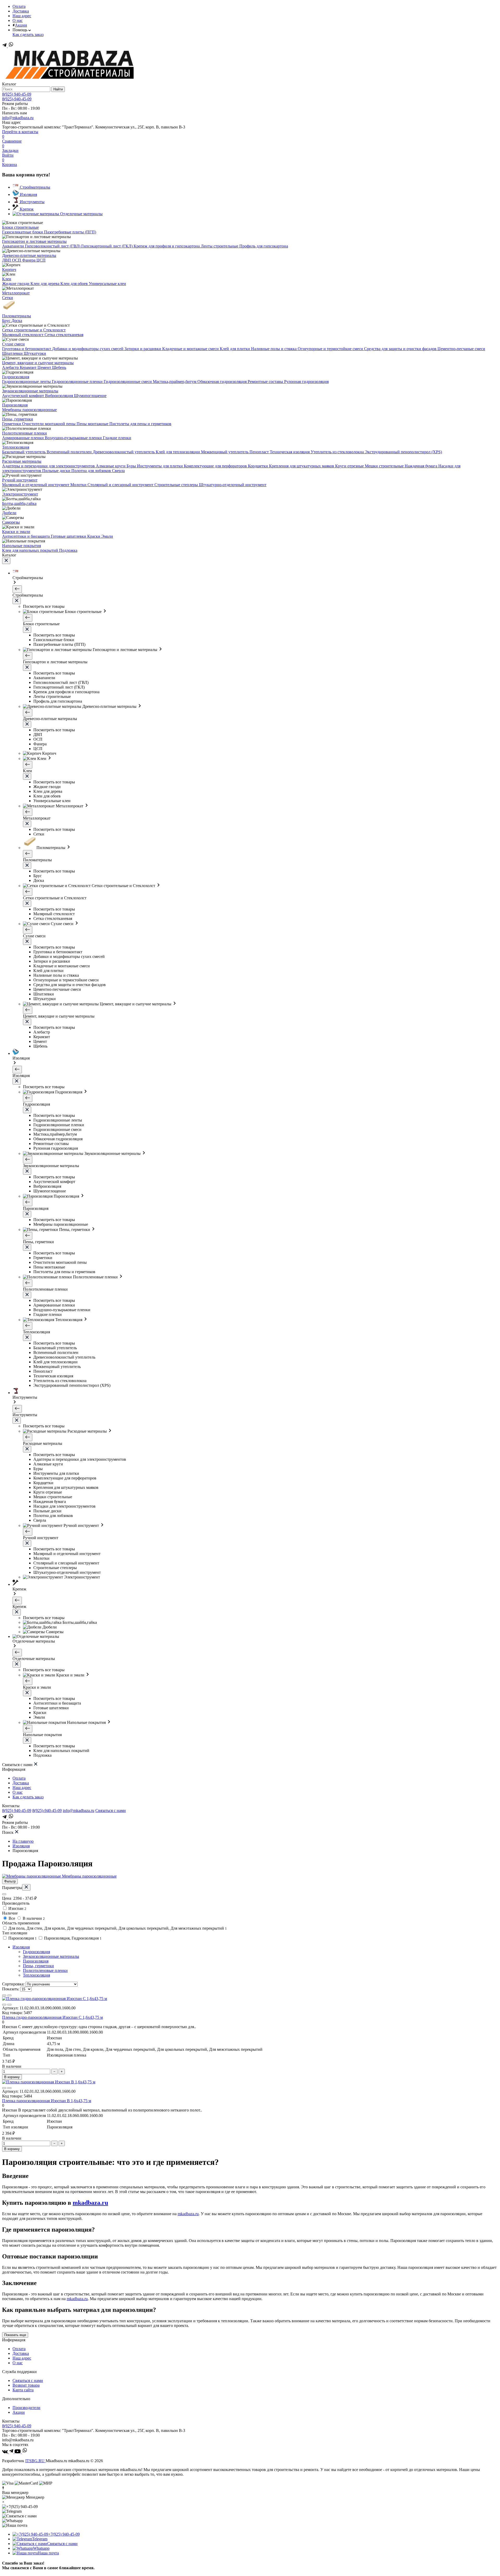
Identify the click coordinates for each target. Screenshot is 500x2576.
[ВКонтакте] (5, 2452)
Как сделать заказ (28, 35)
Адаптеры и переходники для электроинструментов (49, 466)
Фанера (29, 260)
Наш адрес (22, 16)
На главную (23, 1841)
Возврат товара (26, 2385)
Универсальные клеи (107, 284)
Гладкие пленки (117, 438)
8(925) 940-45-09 (17, 94)
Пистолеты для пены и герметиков (140, 424)
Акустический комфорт (24, 396)
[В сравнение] (9, 2005)
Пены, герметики (18, 419)
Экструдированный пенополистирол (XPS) (403, 452)
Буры (132, 466)
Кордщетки (258, 466)
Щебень (59, 367)
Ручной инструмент (20, 480)
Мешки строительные (385, 466)
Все (12, 1918)
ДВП (7, 260)
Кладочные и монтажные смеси (191, 349)
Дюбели (9, 513)
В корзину (12, 2077)
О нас (18, 20)
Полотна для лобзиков (92, 471)
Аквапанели (14, 246)
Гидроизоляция (16, 377)
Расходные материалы (22, 461)
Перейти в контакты (20, 132)
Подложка (68, 550)
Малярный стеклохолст (23, 335)
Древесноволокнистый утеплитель (124, 452)
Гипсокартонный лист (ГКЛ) (107, 246)
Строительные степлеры (177, 485)
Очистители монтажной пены (49, 424)
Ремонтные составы (266, 382)
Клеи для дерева (45, 284)
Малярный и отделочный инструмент (36, 485)
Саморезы (11, 522)
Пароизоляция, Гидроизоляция (72, 1938)
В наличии (33, 1918)
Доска (17, 321)
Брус (7, 321)
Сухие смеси (13, 344)
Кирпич (9, 270)
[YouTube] (18, 2452)
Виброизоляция (60, 396)
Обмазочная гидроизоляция (223, 382)
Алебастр (11, 367)
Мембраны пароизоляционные (29, 410)
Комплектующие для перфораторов (216, 466)
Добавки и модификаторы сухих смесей (88, 349)
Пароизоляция (15, 405)
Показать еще (15, 2335)
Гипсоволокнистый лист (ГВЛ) (53, 246)
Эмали (107, 536)
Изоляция (21, 1846)
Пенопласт (260, 452)
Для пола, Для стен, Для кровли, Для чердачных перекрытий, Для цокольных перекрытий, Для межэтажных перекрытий (117, 1928)
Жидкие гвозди (16, 284)
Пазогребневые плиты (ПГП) (70, 232)
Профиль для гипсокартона (264, 246)
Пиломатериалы (17, 316)
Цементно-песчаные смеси (461, 349)
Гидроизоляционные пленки (78, 382)
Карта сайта (23, 2390)
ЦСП (41, 260)
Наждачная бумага (421, 466)
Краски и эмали (16, 532)
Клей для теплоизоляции (178, 452)
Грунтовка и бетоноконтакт (27, 349)
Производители (26, 2408)
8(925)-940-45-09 (17, 99)
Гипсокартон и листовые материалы (34, 241)
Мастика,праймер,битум (175, 382)
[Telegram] (5, 46)
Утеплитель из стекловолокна (338, 452)
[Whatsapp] (11, 46)
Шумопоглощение (90, 396)
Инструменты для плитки (160, 466)
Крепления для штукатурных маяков (302, 466)
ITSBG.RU (35, 2461)
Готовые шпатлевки (69, 536)
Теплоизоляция (16, 447)
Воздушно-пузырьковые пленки (74, 438)
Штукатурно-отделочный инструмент (233, 485)
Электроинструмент (20, 494)
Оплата (19, 6)
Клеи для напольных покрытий (31, 550)
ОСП (17, 260)
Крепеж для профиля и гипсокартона (167, 246)
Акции (21, 25)
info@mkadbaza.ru (18, 118)
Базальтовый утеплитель (24, 452)
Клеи (7, 279)
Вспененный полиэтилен (70, 452)
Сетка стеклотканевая (64, 335)
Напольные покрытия (21, 546)
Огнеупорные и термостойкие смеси (331, 349)
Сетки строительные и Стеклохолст (34, 330)
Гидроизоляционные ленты (27, 382)
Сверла (118, 471)
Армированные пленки (23, 438)
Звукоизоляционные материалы (30, 391)
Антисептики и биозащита (26, 536)
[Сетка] (4, 1995)
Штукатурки (35, 353)
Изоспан (17, 1908)
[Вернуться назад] (17, 589)
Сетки (8, 298)
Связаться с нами (111, 1810)
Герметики (12, 424)
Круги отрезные (350, 466)
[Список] (9, 1995)
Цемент (45, 367)
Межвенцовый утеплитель (225, 452)
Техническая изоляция (290, 452)
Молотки (79, 485)
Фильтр (10, 1881)
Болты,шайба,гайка (19, 503)
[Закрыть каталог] (6, 561)
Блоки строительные (20, 227)
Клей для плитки (235, 349)
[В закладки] (4, 2005)
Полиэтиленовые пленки (24, 433)
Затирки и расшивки (143, 349)
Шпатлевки (13, 353)
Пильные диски (57, 471)
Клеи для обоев (75, 284)
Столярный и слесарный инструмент (121, 485)
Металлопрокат (16, 293)
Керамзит (29, 367)
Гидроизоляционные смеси (128, 382)
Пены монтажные (93, 424)
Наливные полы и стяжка (274, 349)
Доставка (21, 11)
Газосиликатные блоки (23, 232)
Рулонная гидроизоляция (306, 382)
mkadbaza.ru (90, 2203)
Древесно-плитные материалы (29, 255)
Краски (94, 536)
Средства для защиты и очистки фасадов (401, 349)
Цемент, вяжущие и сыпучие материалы (38, 363)
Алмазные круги (111, 466)
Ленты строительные (220, 246)
